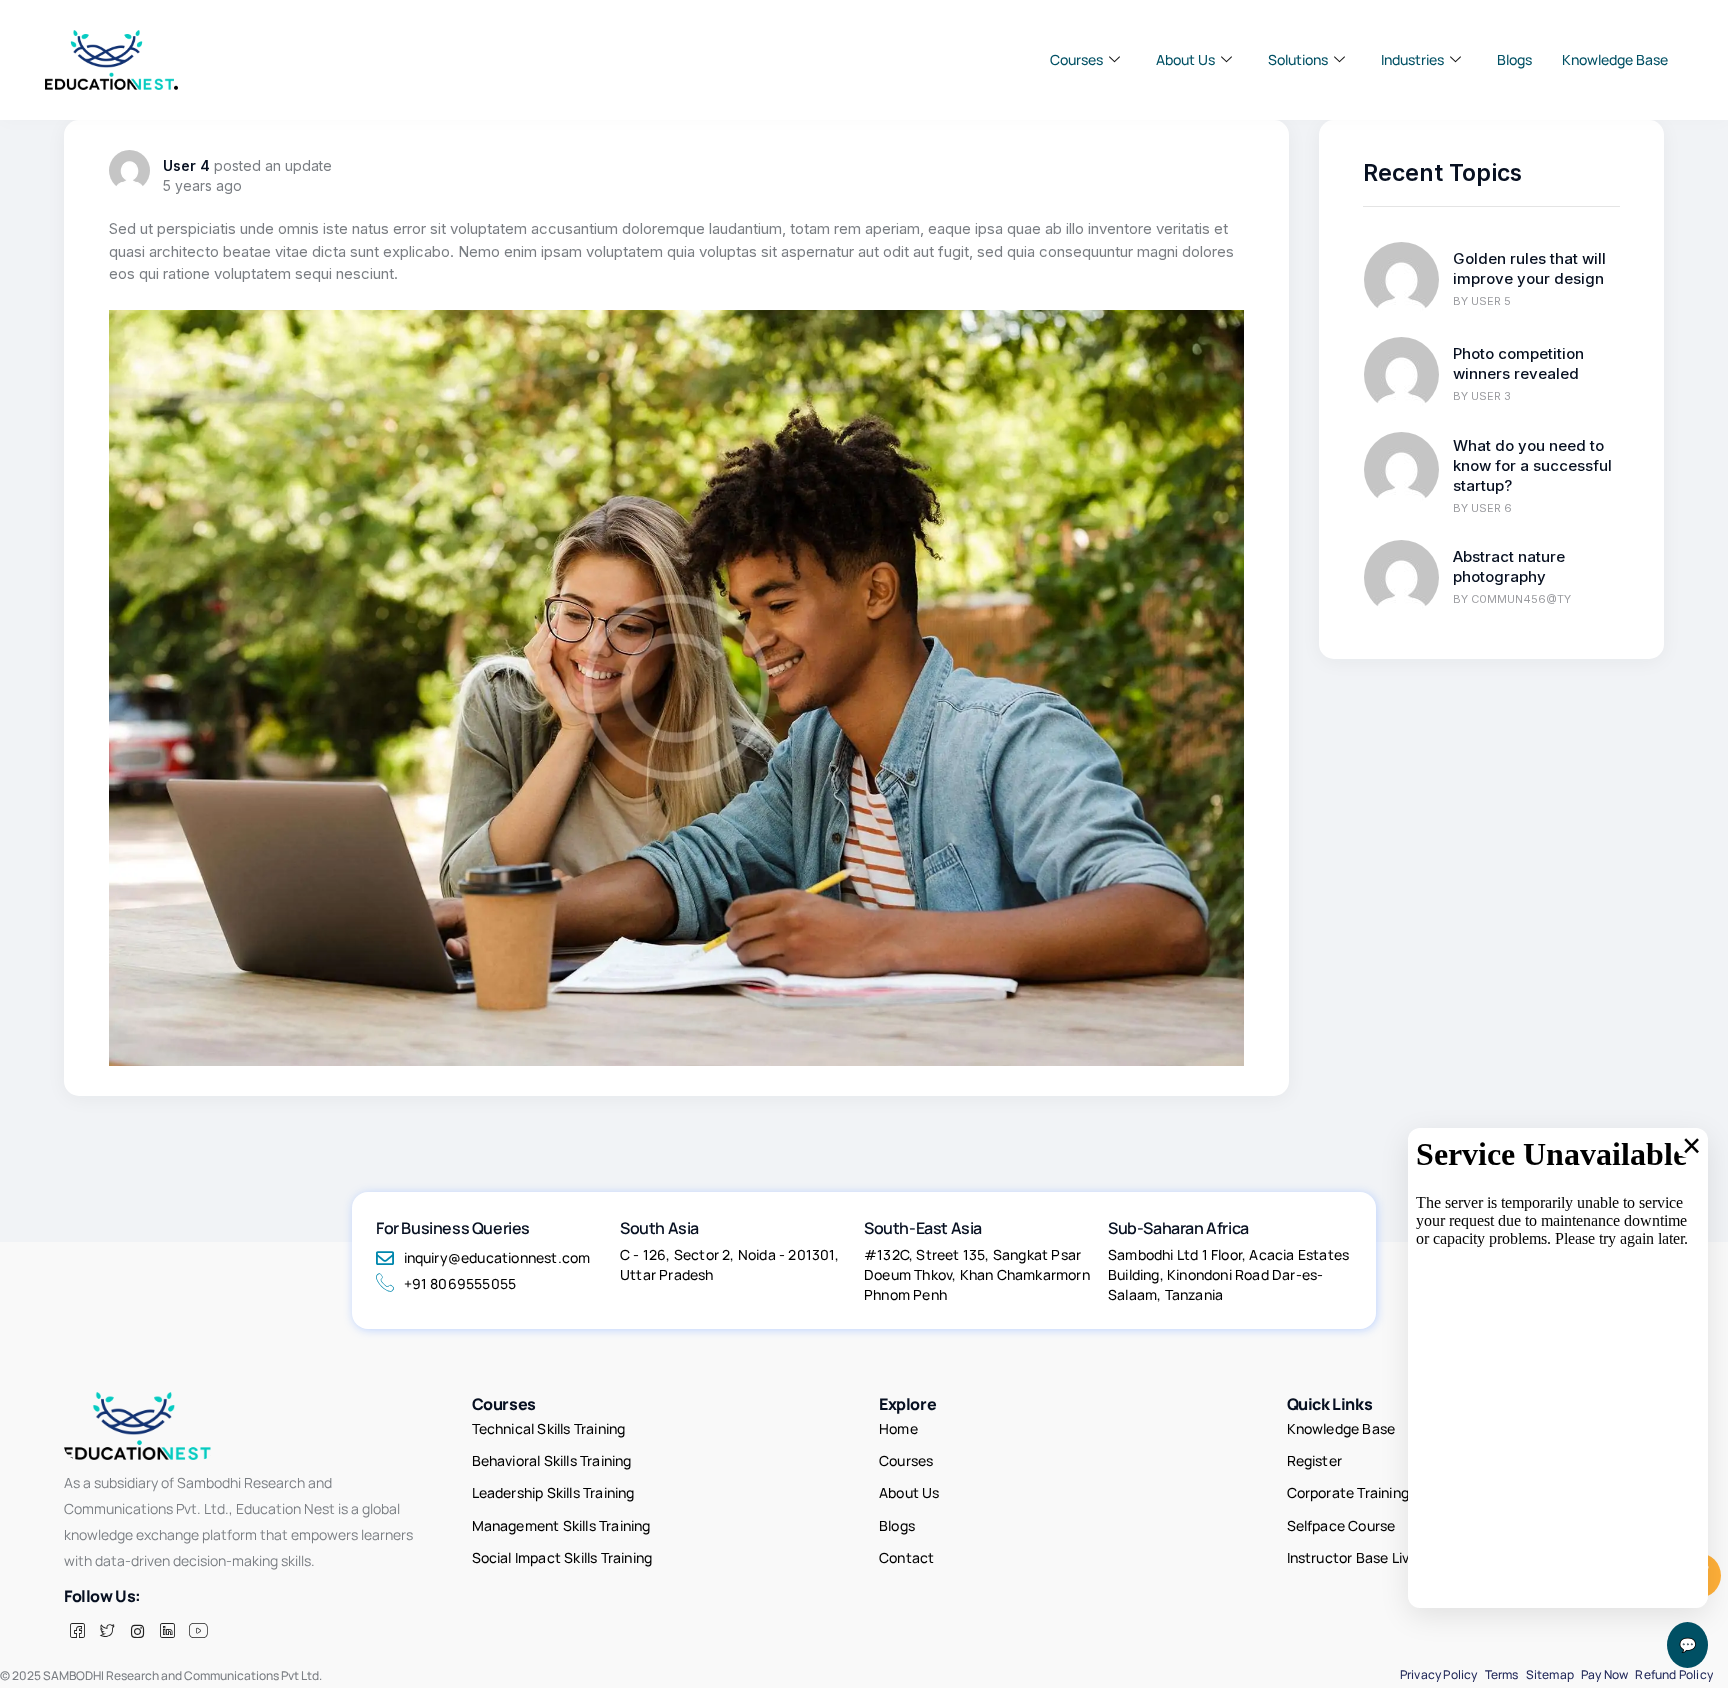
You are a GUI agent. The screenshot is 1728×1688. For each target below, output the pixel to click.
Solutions (1298, 59)
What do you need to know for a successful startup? (1532, 465)
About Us (1185, 59)
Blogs (1514, 59)
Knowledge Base (1615, 59)
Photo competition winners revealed (1518, 363)
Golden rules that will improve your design (1529, 268)
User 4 (186, 165)
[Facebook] (77, 1631)
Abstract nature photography (1509, 566)
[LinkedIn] (167, 1631)
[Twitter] (107, 1631)
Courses (1076, 59)
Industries (1412, 59)
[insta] (137, 1631)
